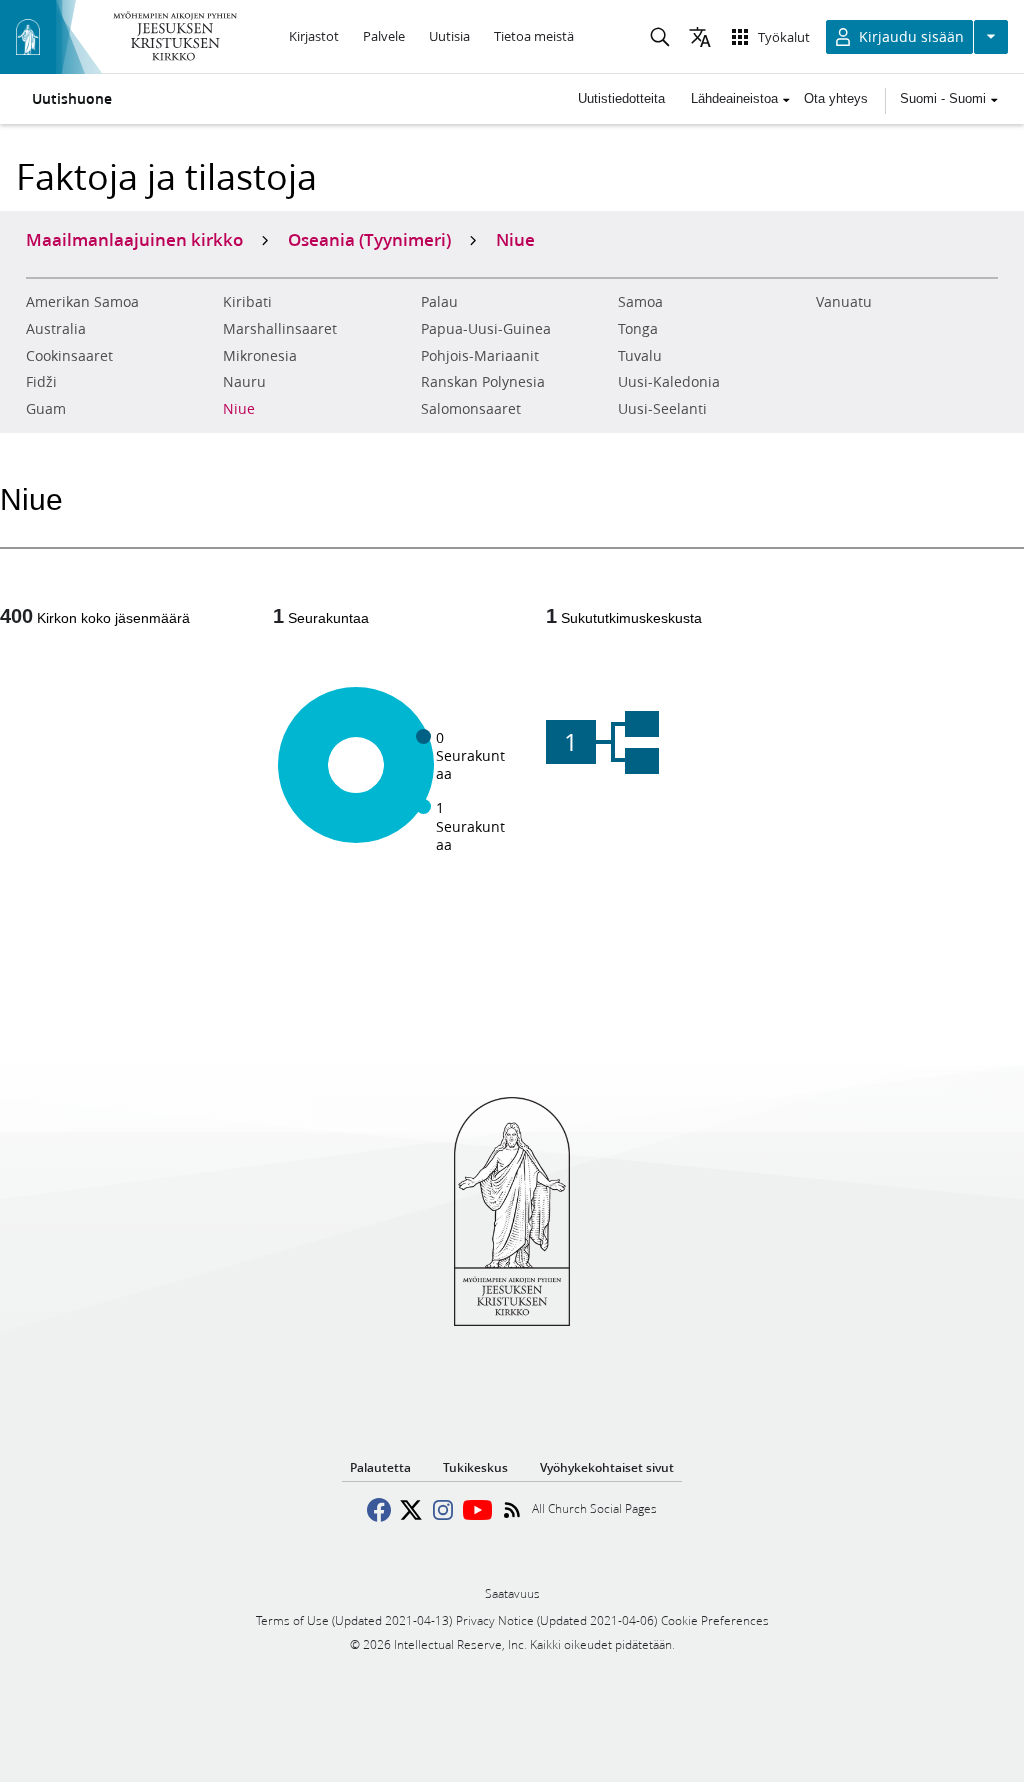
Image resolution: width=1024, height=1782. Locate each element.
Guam (46, 409)
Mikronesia (260, 356)
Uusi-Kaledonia (669, 382)
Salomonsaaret (471, 409)
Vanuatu (844, 302)
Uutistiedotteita (621, 98)
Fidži (41, 382)
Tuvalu (640, 356)
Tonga (638, 329)
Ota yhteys (836, 98)
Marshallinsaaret (280, 329)
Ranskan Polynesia (483, 382)
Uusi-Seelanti (662, 409)
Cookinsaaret (69, 356)
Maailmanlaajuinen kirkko (134, 239)
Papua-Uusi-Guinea (486, 329)
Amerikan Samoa (82, 302)
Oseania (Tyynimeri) (369, 239)
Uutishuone (72, 99)
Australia (56, 329)
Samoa (640, 302)
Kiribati (247, 302)
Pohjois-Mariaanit (480, 356)
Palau (439, 302)
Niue (239, 409)
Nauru (244, 382)
